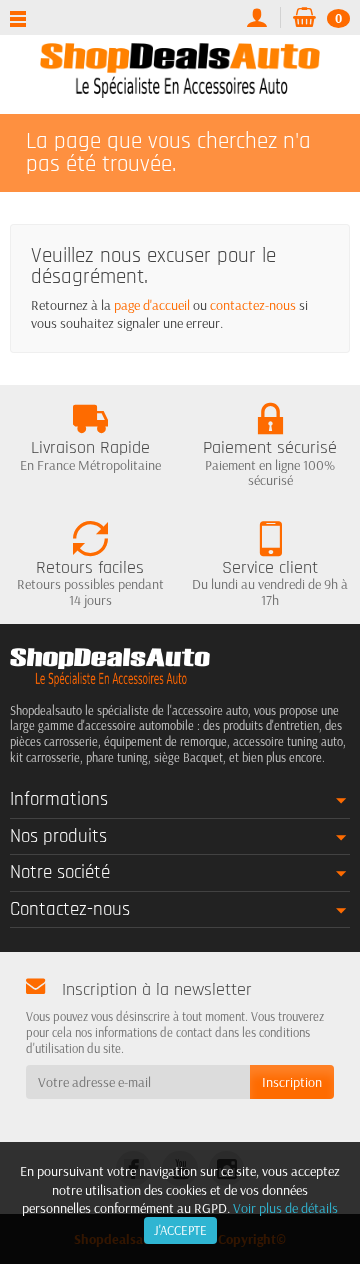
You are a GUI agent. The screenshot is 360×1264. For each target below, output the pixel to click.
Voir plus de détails (285, 1208)
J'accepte (180, 1230)
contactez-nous (253, 305)
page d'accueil (152, 305)
